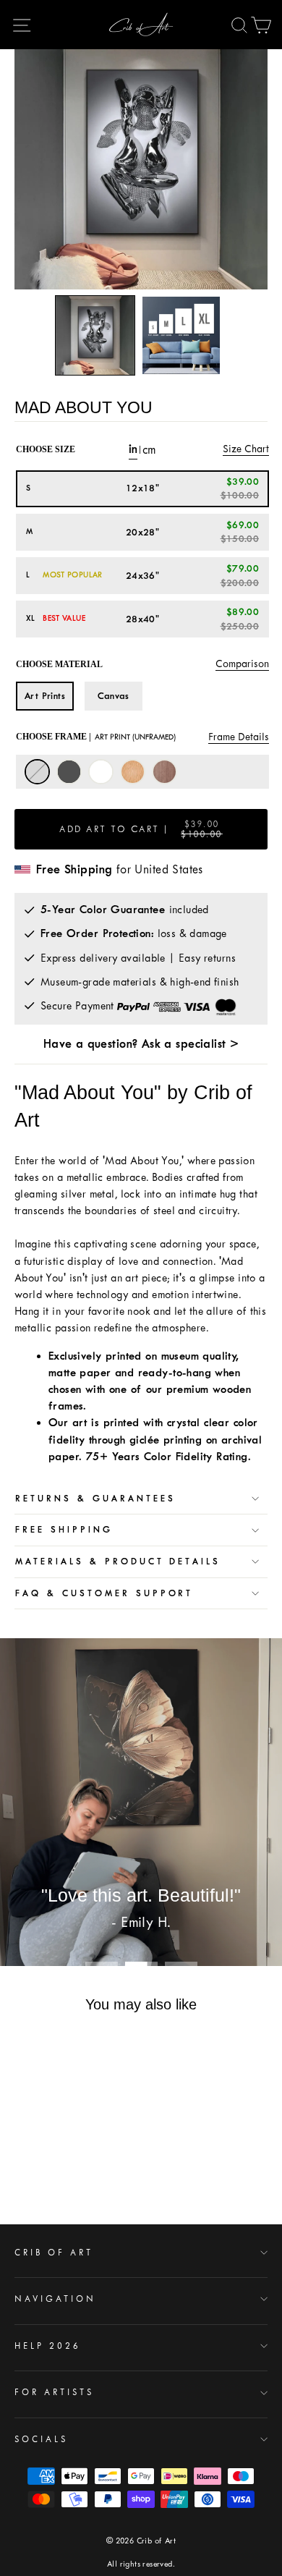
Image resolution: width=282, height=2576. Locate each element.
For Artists (54, 2392)
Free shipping (64, 1530)
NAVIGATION (55, 2299)
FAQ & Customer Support (104, 1593)
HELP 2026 (48, 2346)
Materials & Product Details (118, 1562)
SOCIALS (41, 2439)
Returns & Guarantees (95, 1499)
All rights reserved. (141, 2564)
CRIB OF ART (54, 2253)
